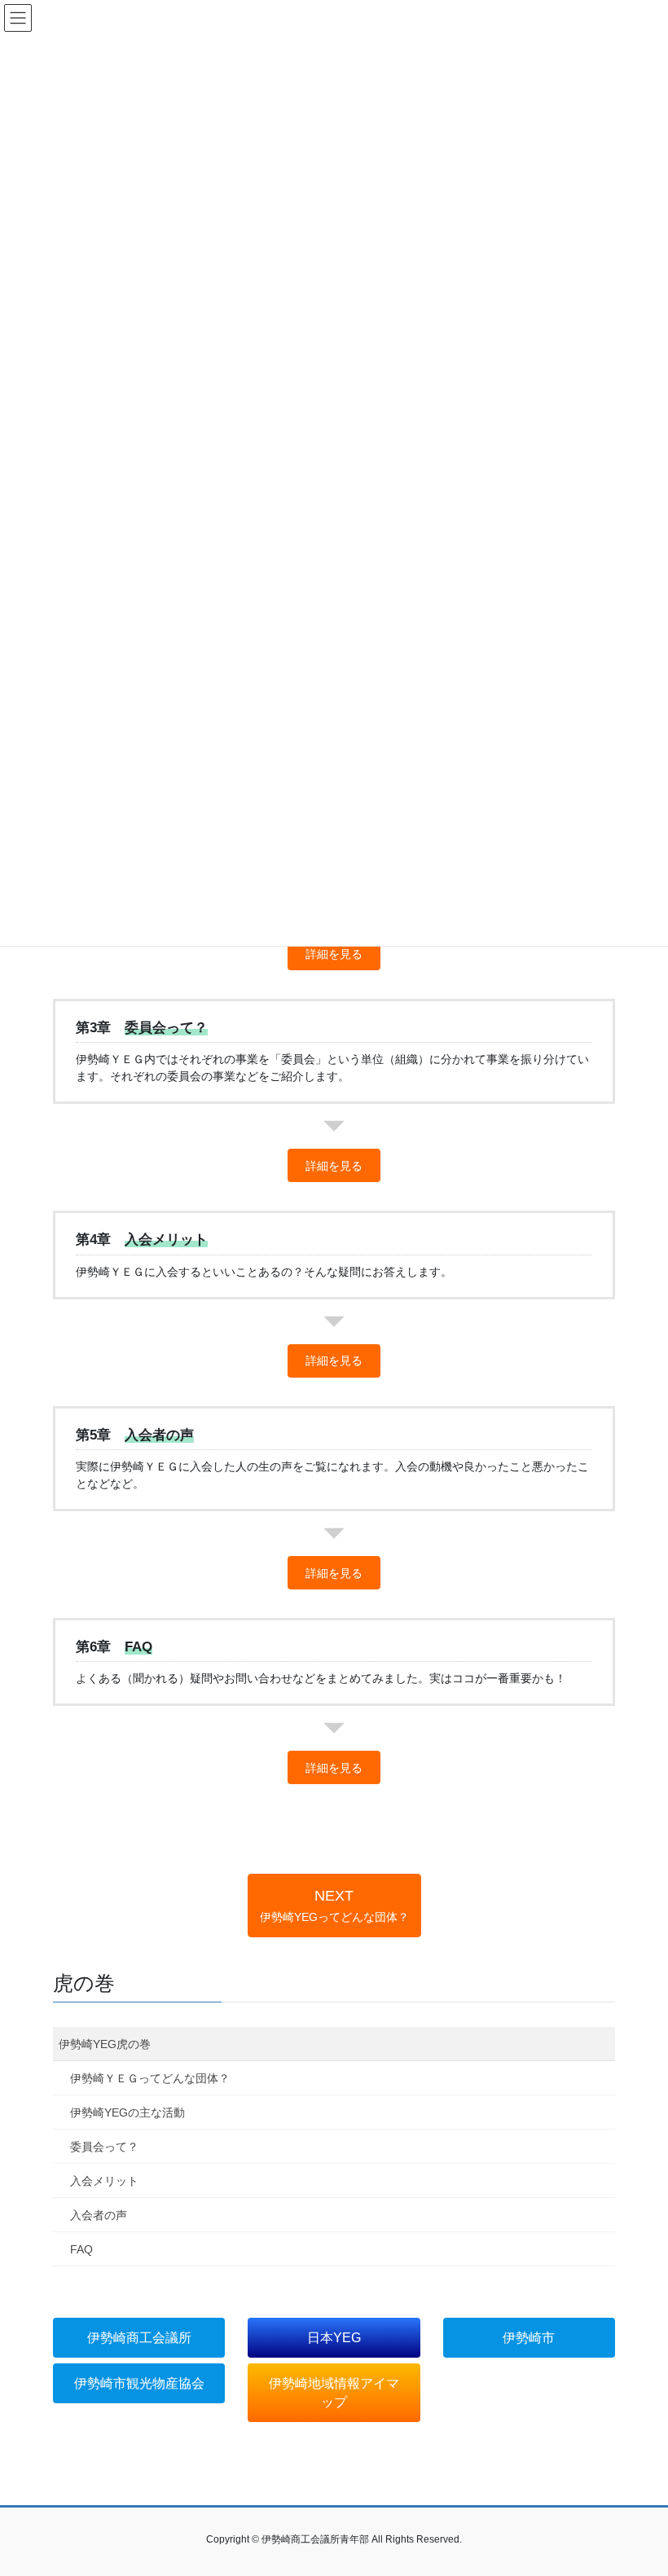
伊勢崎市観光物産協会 (139, 2383)
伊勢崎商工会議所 (139, 2338)
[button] (334, 954)
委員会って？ (104, 2147)
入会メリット (104, 2181)
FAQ (81, 2249)
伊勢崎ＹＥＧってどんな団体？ (150, 2078)
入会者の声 (99, 2215)
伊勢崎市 (529, 2338)
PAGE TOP (637, 2484)
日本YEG (334, 2338)
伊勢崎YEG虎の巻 (105, 2044)
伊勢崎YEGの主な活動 (127, 2112)
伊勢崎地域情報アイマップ (334, 2393)
